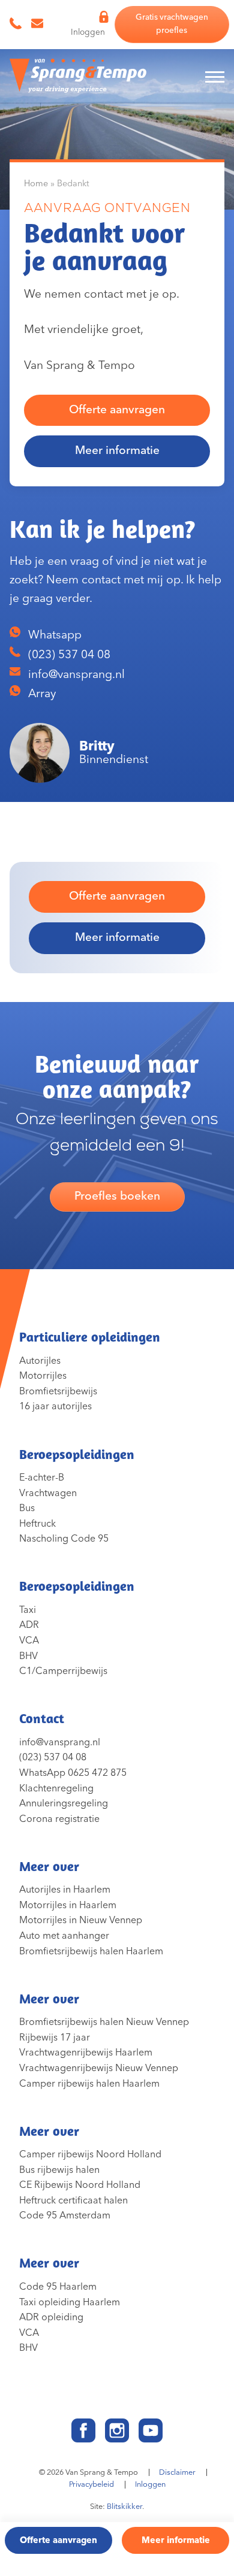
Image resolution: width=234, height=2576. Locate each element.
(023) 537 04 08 (68, 655)
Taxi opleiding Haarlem (70, 2302)
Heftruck (37, 1524)
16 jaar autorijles (55, 1406)
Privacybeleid (91, 2484)
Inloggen (150, 2484)
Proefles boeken (117, 1196)
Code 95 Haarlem (58, 2287)
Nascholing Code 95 (64, 1539)
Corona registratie (59, 1819)
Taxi (28, 1610)
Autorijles (40, 1361)
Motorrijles (43, 1376)
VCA (29, 1640)
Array (40, 694)
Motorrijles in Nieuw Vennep (81, 1920)
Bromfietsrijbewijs (58, 1391)
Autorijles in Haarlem (65, 1890)
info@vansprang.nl (75, 675)
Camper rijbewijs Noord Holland (90, 2154)
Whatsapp (53, 635)
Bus (27, 1508)
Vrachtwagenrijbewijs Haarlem (86, 2053)
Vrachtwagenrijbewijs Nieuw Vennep (99, 2068)
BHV (28, 1656)
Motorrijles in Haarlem (68, 1905)
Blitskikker (124, 2507)
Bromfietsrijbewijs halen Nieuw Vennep (104, 2022)
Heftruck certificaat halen (73, 2200)
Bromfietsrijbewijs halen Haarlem (91, 1951)
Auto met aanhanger (64, 1936)
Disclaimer (177, 2472)
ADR (29, 1625)
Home (36, 184)
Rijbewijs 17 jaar (55, 2038)
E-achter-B (42, 1478)
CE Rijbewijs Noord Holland (80, 2185)
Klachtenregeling (56, 1788)
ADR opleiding (51, 2317)
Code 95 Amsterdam (65, 2215)
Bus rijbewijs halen (59, 2170)
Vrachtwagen (48, 1493)
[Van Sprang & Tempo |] (78, 79)
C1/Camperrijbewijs (63, 1671)
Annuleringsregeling (64, 1803)
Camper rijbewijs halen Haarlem (89, 2084)
